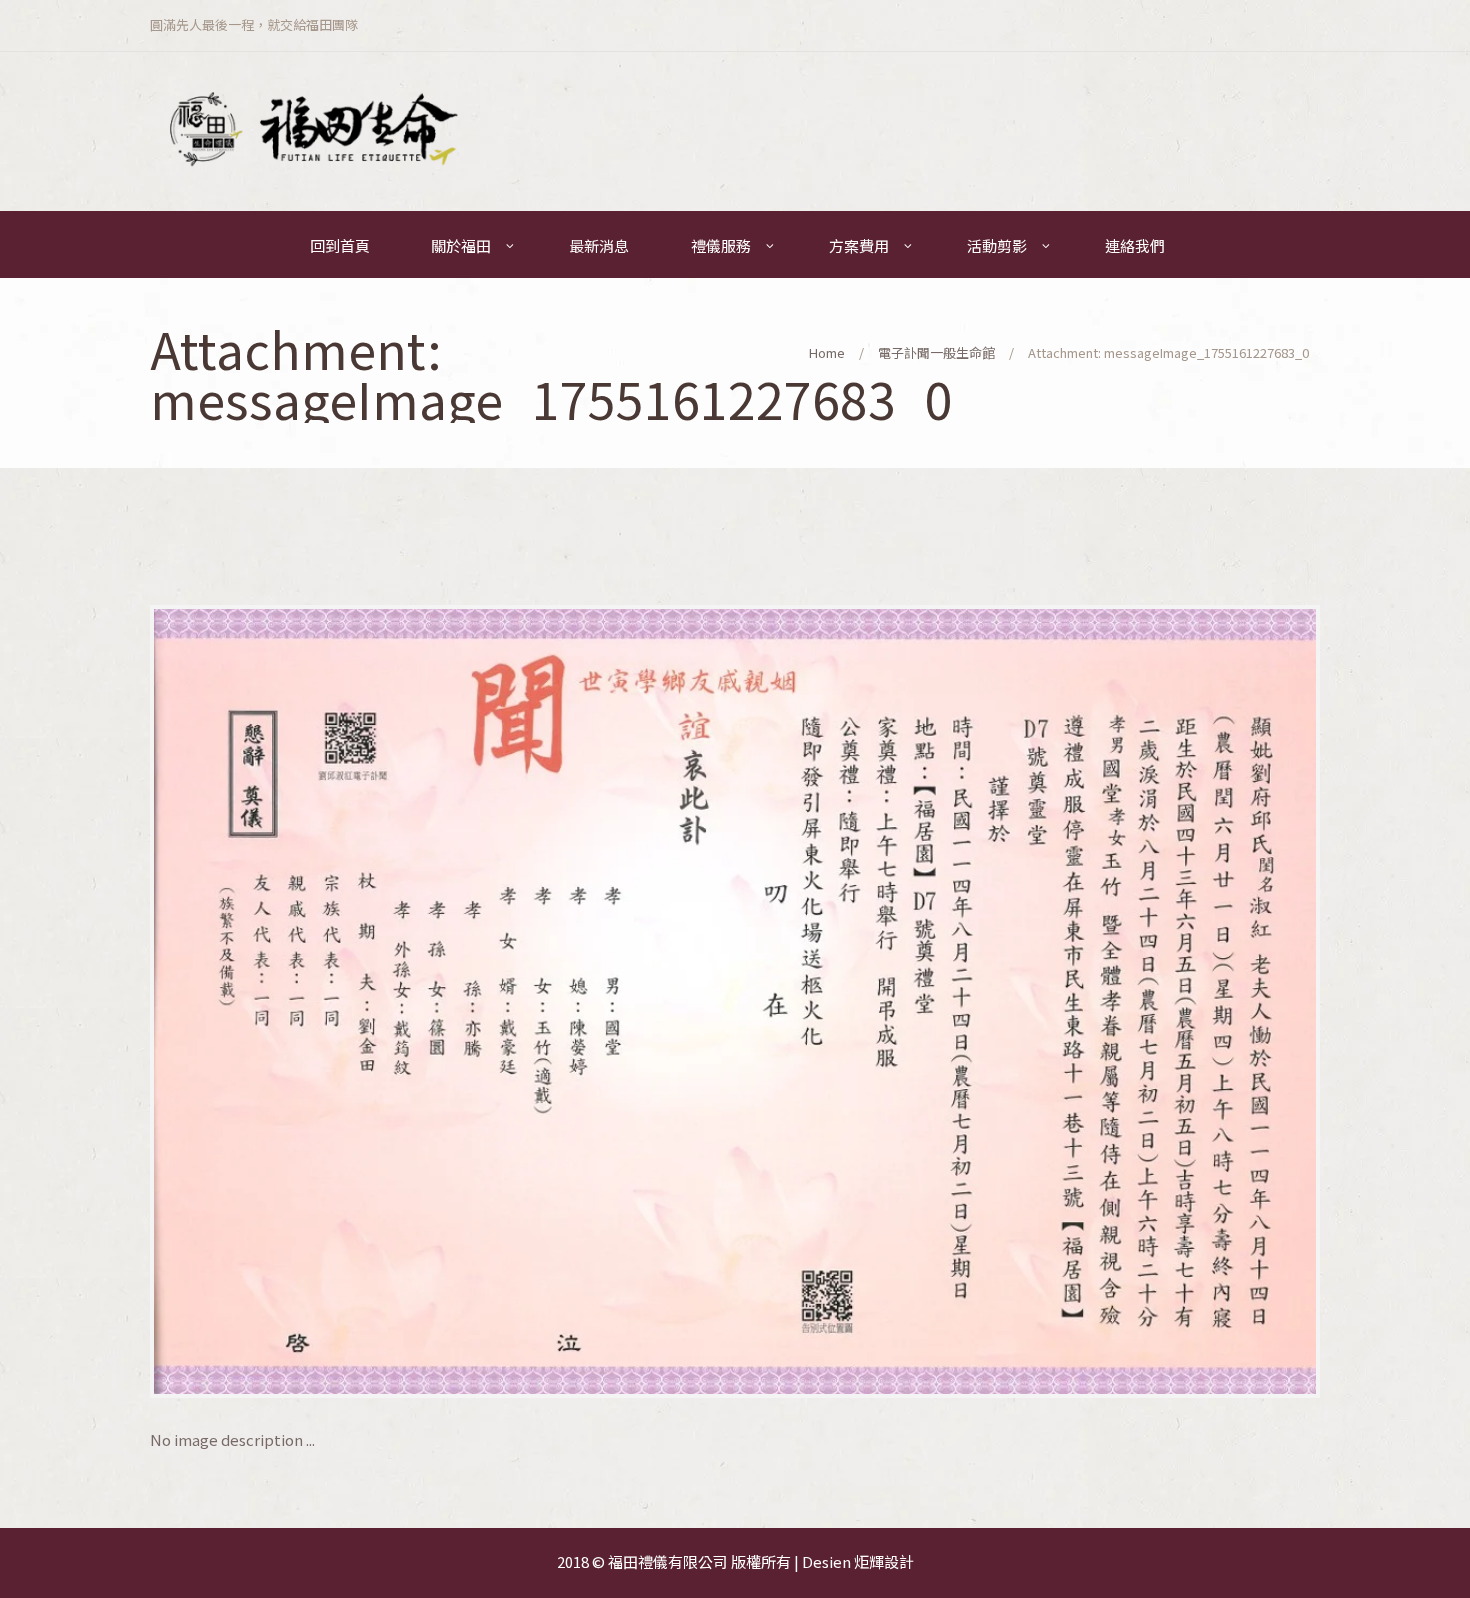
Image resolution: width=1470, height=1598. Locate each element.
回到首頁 (340, 245)
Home (827, 352)
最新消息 (599, 245)
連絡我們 (1135, 245)
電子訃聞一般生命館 (936, 352)
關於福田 (461, 245)
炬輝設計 (884, 1561)
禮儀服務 (721, 245)
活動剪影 (997, 245)
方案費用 (859, 245)
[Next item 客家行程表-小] (1027, 1001)
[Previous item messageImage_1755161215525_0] (442, 1001)
